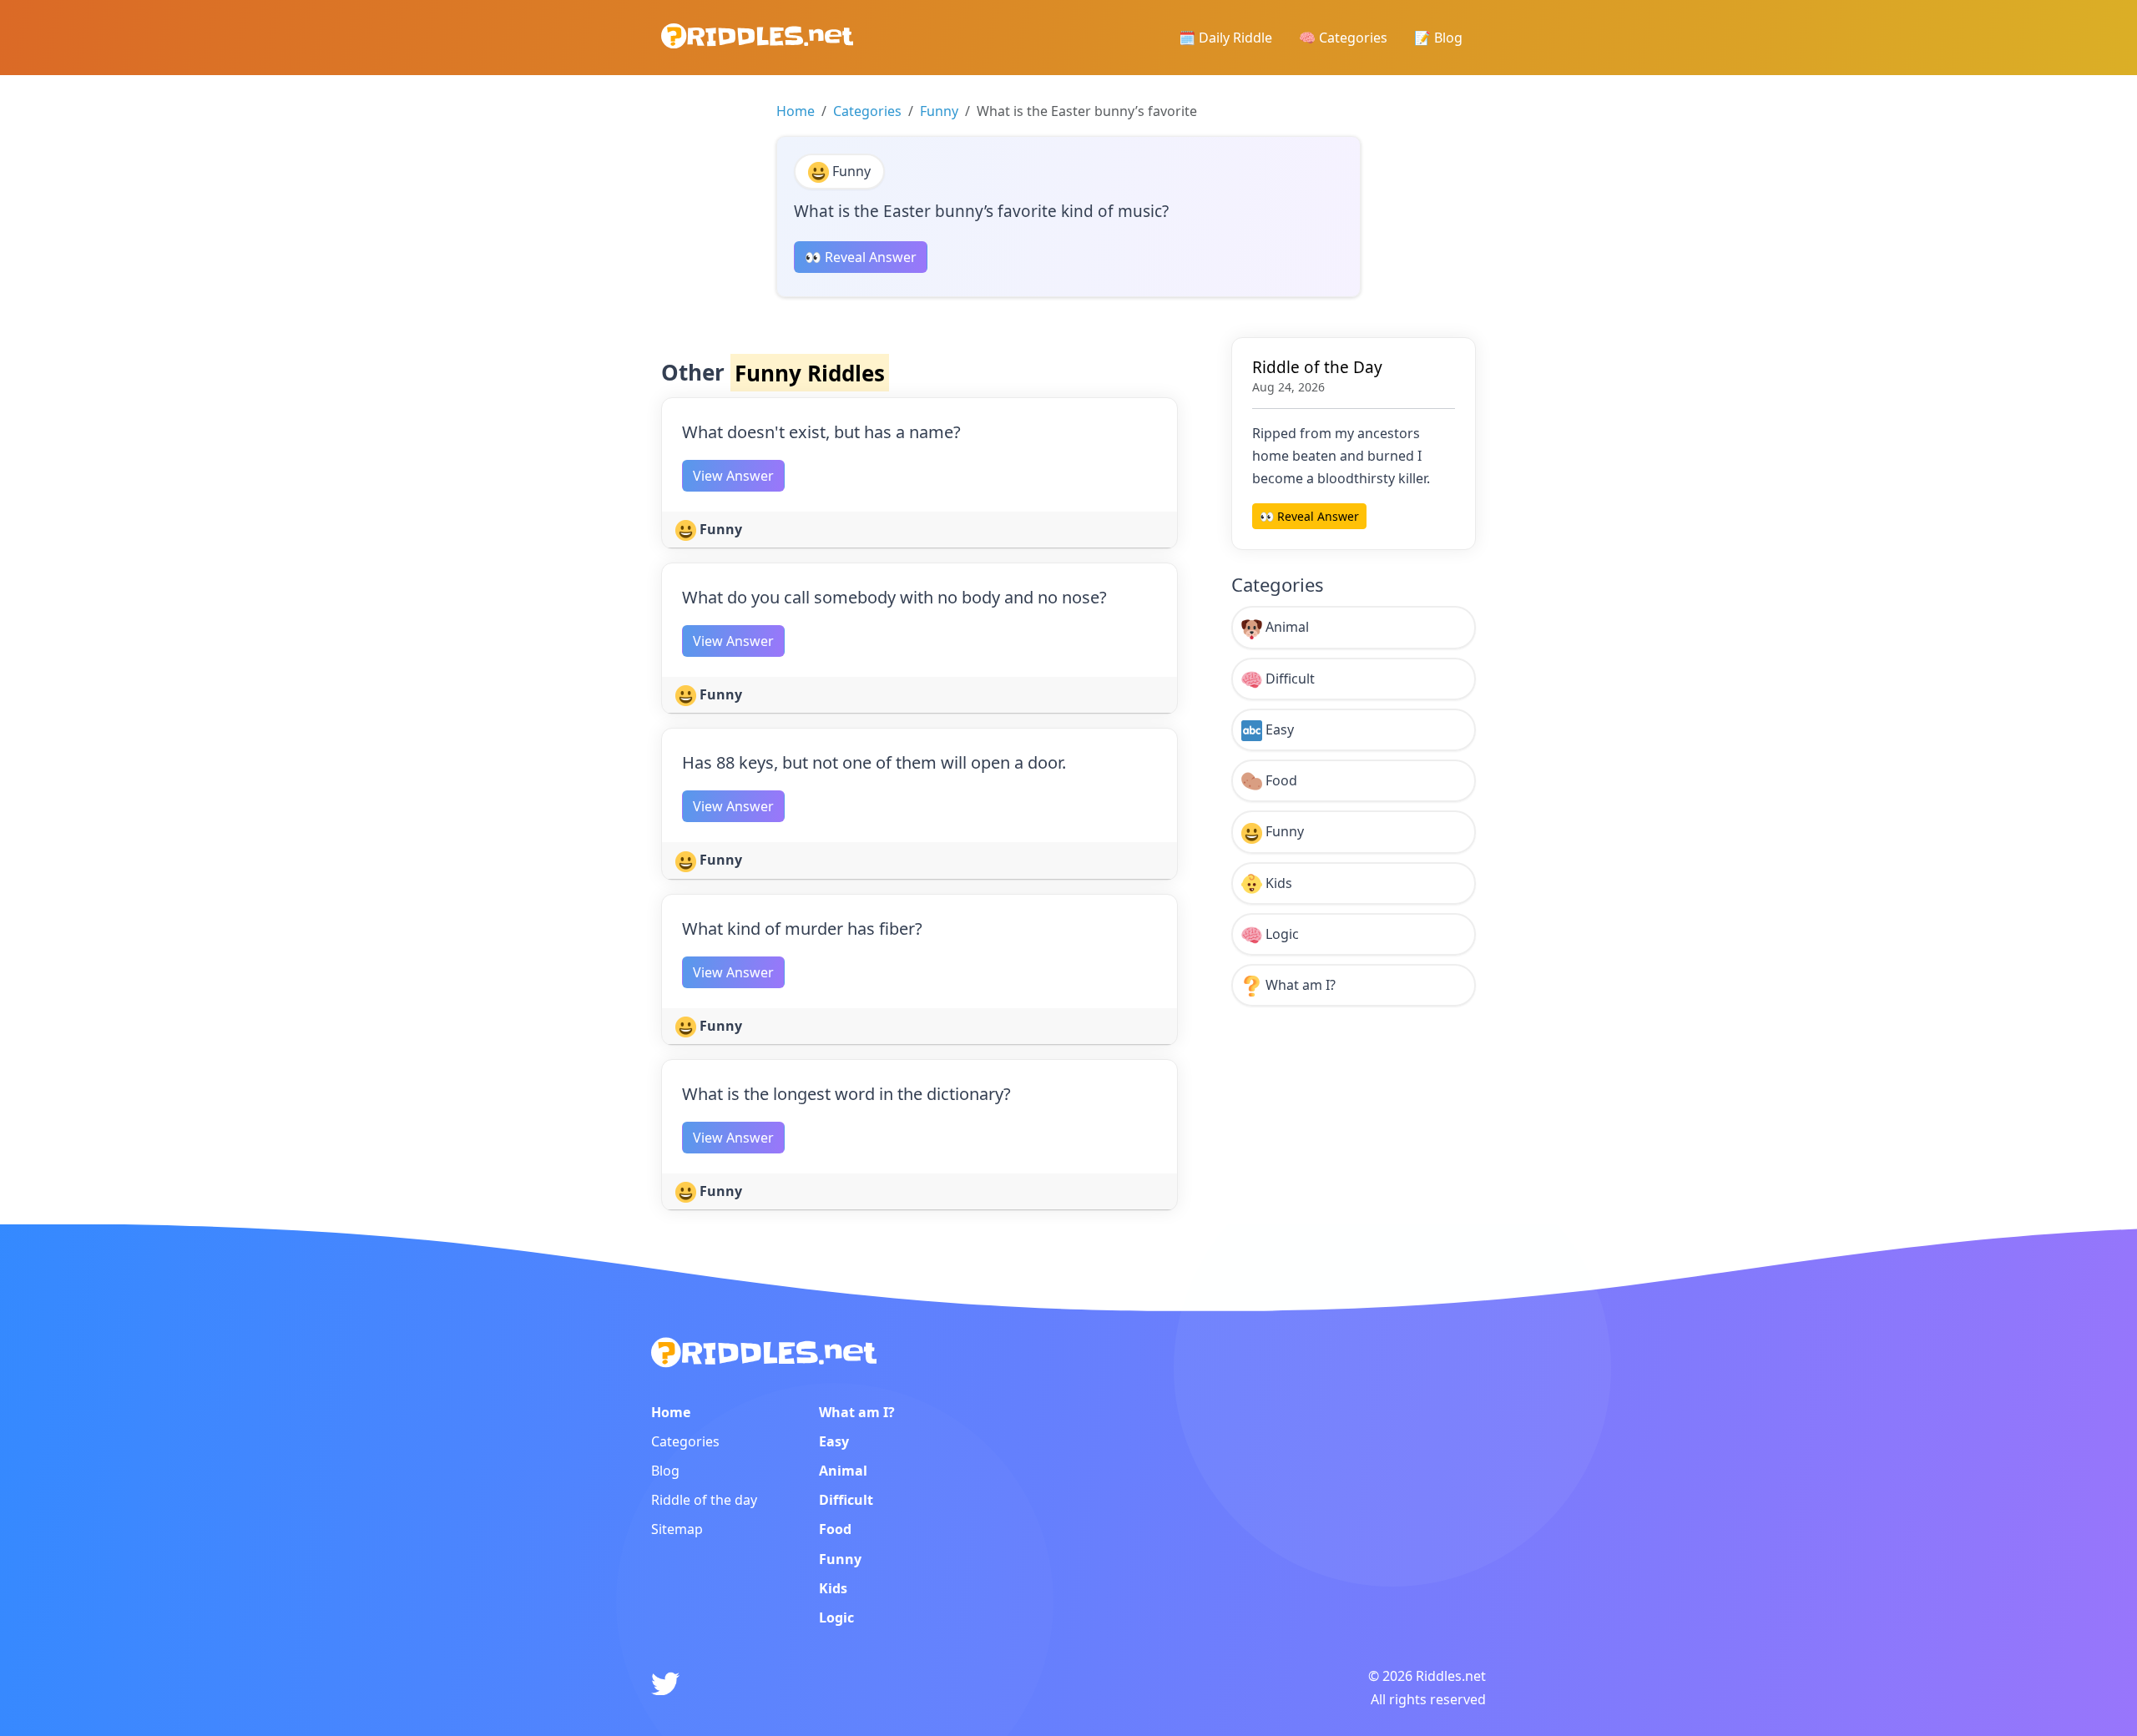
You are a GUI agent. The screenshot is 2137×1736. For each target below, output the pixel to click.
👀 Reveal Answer (861, 257)
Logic (1281, 934)
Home (796, 111)
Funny (939, 111)
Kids (1277, 883)
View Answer (733, 476)
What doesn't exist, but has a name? (821, 432)
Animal (1286, 627)
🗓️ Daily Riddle (1225, 38)
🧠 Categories (1343, 38)
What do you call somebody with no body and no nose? (894, 597)
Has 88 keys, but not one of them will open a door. (874, 762)
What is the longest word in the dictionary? (846, 1094)
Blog (665, 1471)
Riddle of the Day (1317, 367)
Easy (1278, 729)
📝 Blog (1438, 38)
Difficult (1288, 679)
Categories (867, 111)
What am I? (1299, 985)
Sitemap (677, 1529)
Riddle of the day (704, 1500)
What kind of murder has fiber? (802, 929)
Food (1280, 780)
